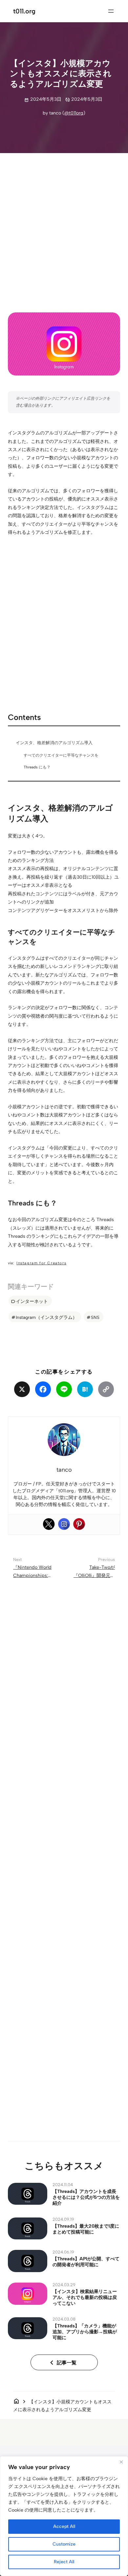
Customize (64, 2544)
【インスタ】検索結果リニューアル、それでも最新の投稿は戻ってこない (85, 2297)
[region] (64, 2516)
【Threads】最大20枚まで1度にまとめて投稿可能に (86, 2229)
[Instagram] (64, 1524)
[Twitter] (49, 1524)
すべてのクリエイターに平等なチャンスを (61, 755)
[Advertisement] (64, 227)
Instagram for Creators (41, 1263)
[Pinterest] (79, 1524)
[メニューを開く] (111, 11)
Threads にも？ (37, 767)
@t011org (74, 113)
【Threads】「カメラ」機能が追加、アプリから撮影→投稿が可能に (85, 2332)
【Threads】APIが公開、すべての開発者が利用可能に (86, 2262)
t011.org (24, 11)
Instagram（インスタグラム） (46, 1317)
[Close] (121, 2462)
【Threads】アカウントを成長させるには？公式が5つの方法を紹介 (86, 2197)
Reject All (64, 2562)
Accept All (64, 2526)
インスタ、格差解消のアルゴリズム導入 (54, 743)
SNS (95, 1317)
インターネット (32, 1301)
